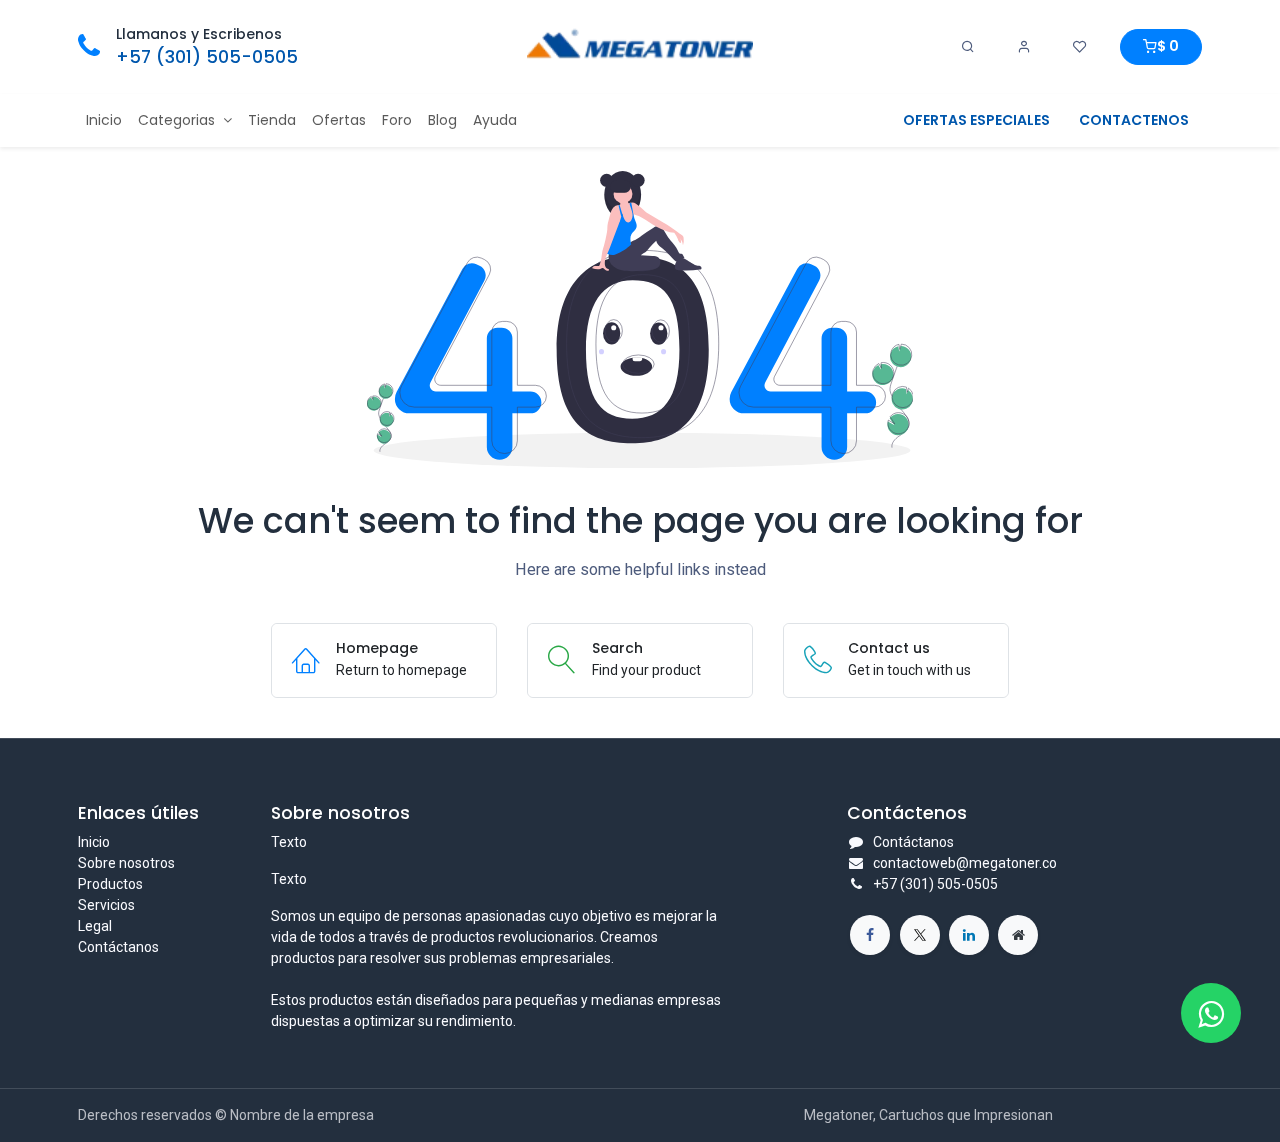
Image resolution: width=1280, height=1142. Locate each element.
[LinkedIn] (969, 935)
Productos (110, 884)
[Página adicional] (1018, 935)
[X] (920, 935)
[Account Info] (1024, 47)
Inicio (94, 842)
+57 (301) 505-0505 (207, 57)
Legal (95, 926)
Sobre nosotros (126, 863)
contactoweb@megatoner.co (965, 863)
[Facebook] (870, 935)
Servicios (106, 905)
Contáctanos (118, 947)
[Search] (968, 47)
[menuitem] (104, 120)
